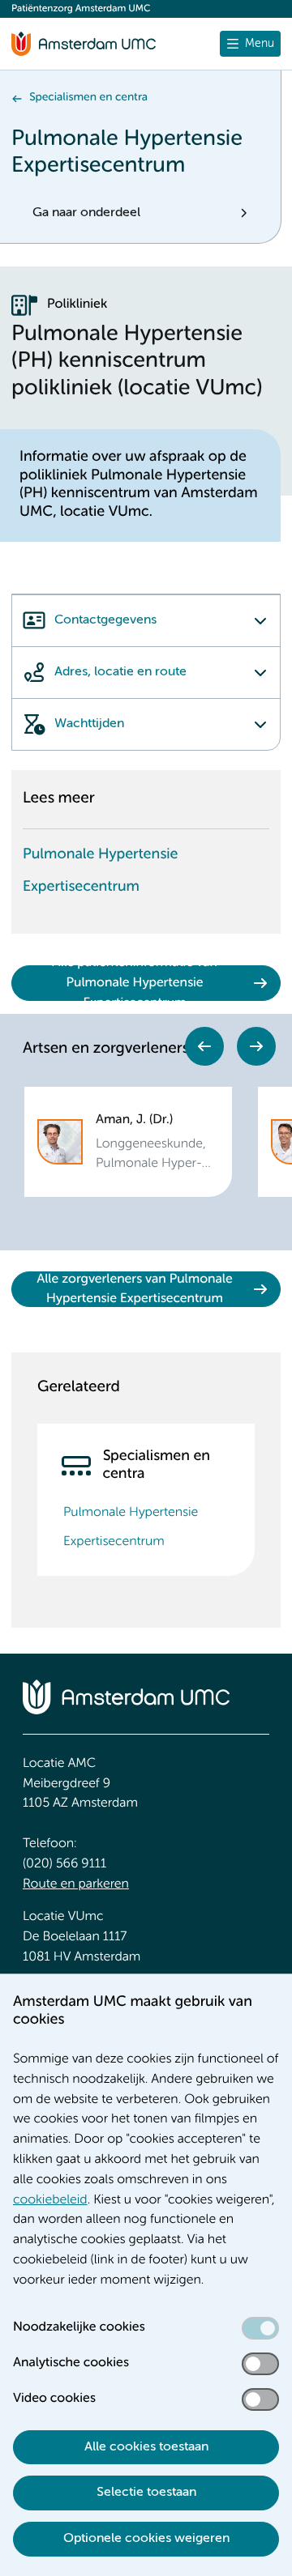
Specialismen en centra (88, 98)
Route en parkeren (76, 1884)
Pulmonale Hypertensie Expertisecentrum (100, 872)
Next (256, 1046)
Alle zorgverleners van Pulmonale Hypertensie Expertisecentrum (135, 1290)
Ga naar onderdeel (86, 213)
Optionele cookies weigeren (146, 2539)
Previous (204, 1046)
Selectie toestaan (146, 2493)
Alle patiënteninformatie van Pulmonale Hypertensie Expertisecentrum (135, 983)
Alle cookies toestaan (146, 2447)
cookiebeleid (50, 2200)
